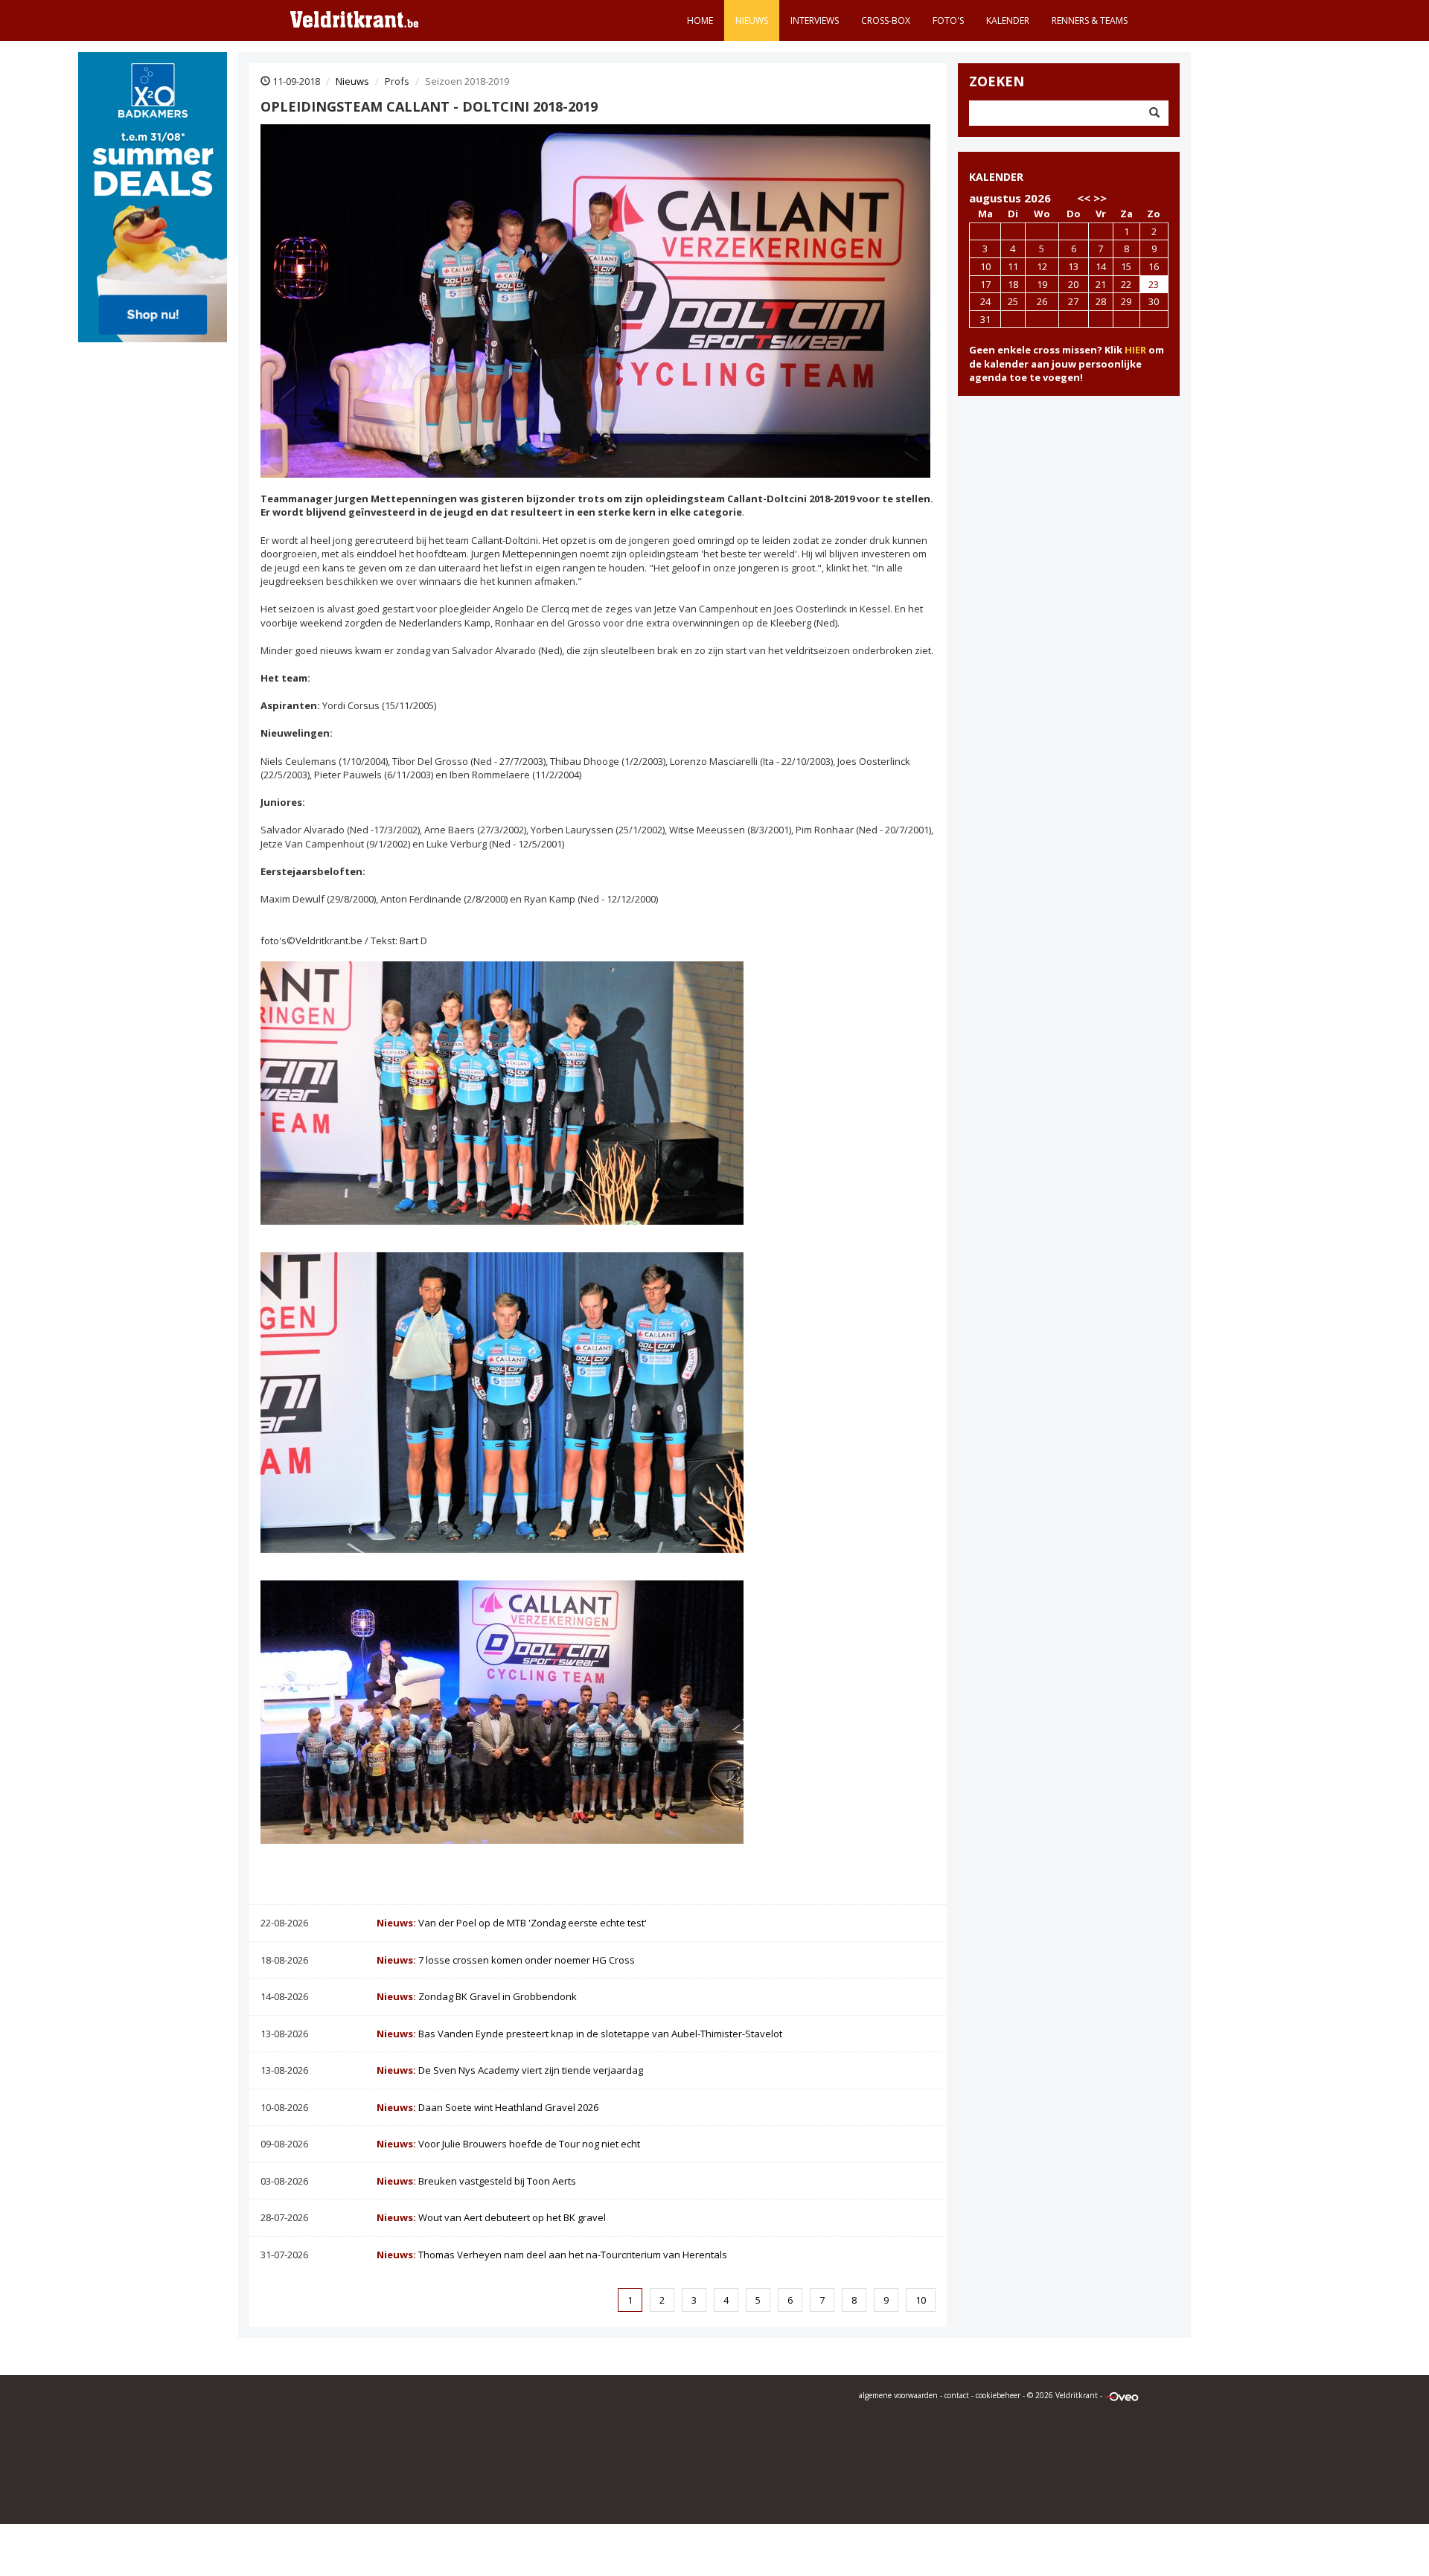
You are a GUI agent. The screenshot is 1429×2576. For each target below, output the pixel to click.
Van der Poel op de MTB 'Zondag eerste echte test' (512, 1923)
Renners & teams (1090, 20)
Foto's (948, 20)
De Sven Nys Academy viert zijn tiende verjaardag (510, 2070)
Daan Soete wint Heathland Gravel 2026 (487, 2107)
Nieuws (752, 20)
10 (921, 2300)
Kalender (1008, 20)
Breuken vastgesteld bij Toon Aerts (476, 2181)
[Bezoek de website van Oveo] (1122, 2395)
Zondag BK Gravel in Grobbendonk (477, 1996)
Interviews (815, 20)
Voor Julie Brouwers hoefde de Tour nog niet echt (508, 2144)
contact (957, 2395)
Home (700, 20)
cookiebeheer (998, 2395)
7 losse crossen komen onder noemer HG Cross (506, 1960)
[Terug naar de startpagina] (354, 19)
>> (1100, 198)
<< (1084, 198)
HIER (1135, 350)
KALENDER (996, 177)
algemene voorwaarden (898, 2395)
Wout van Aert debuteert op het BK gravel (491, 2217)
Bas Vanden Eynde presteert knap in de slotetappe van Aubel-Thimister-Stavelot (579, 2034)
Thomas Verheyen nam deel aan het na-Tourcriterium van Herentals (552, 2255)
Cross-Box (886, 20)
